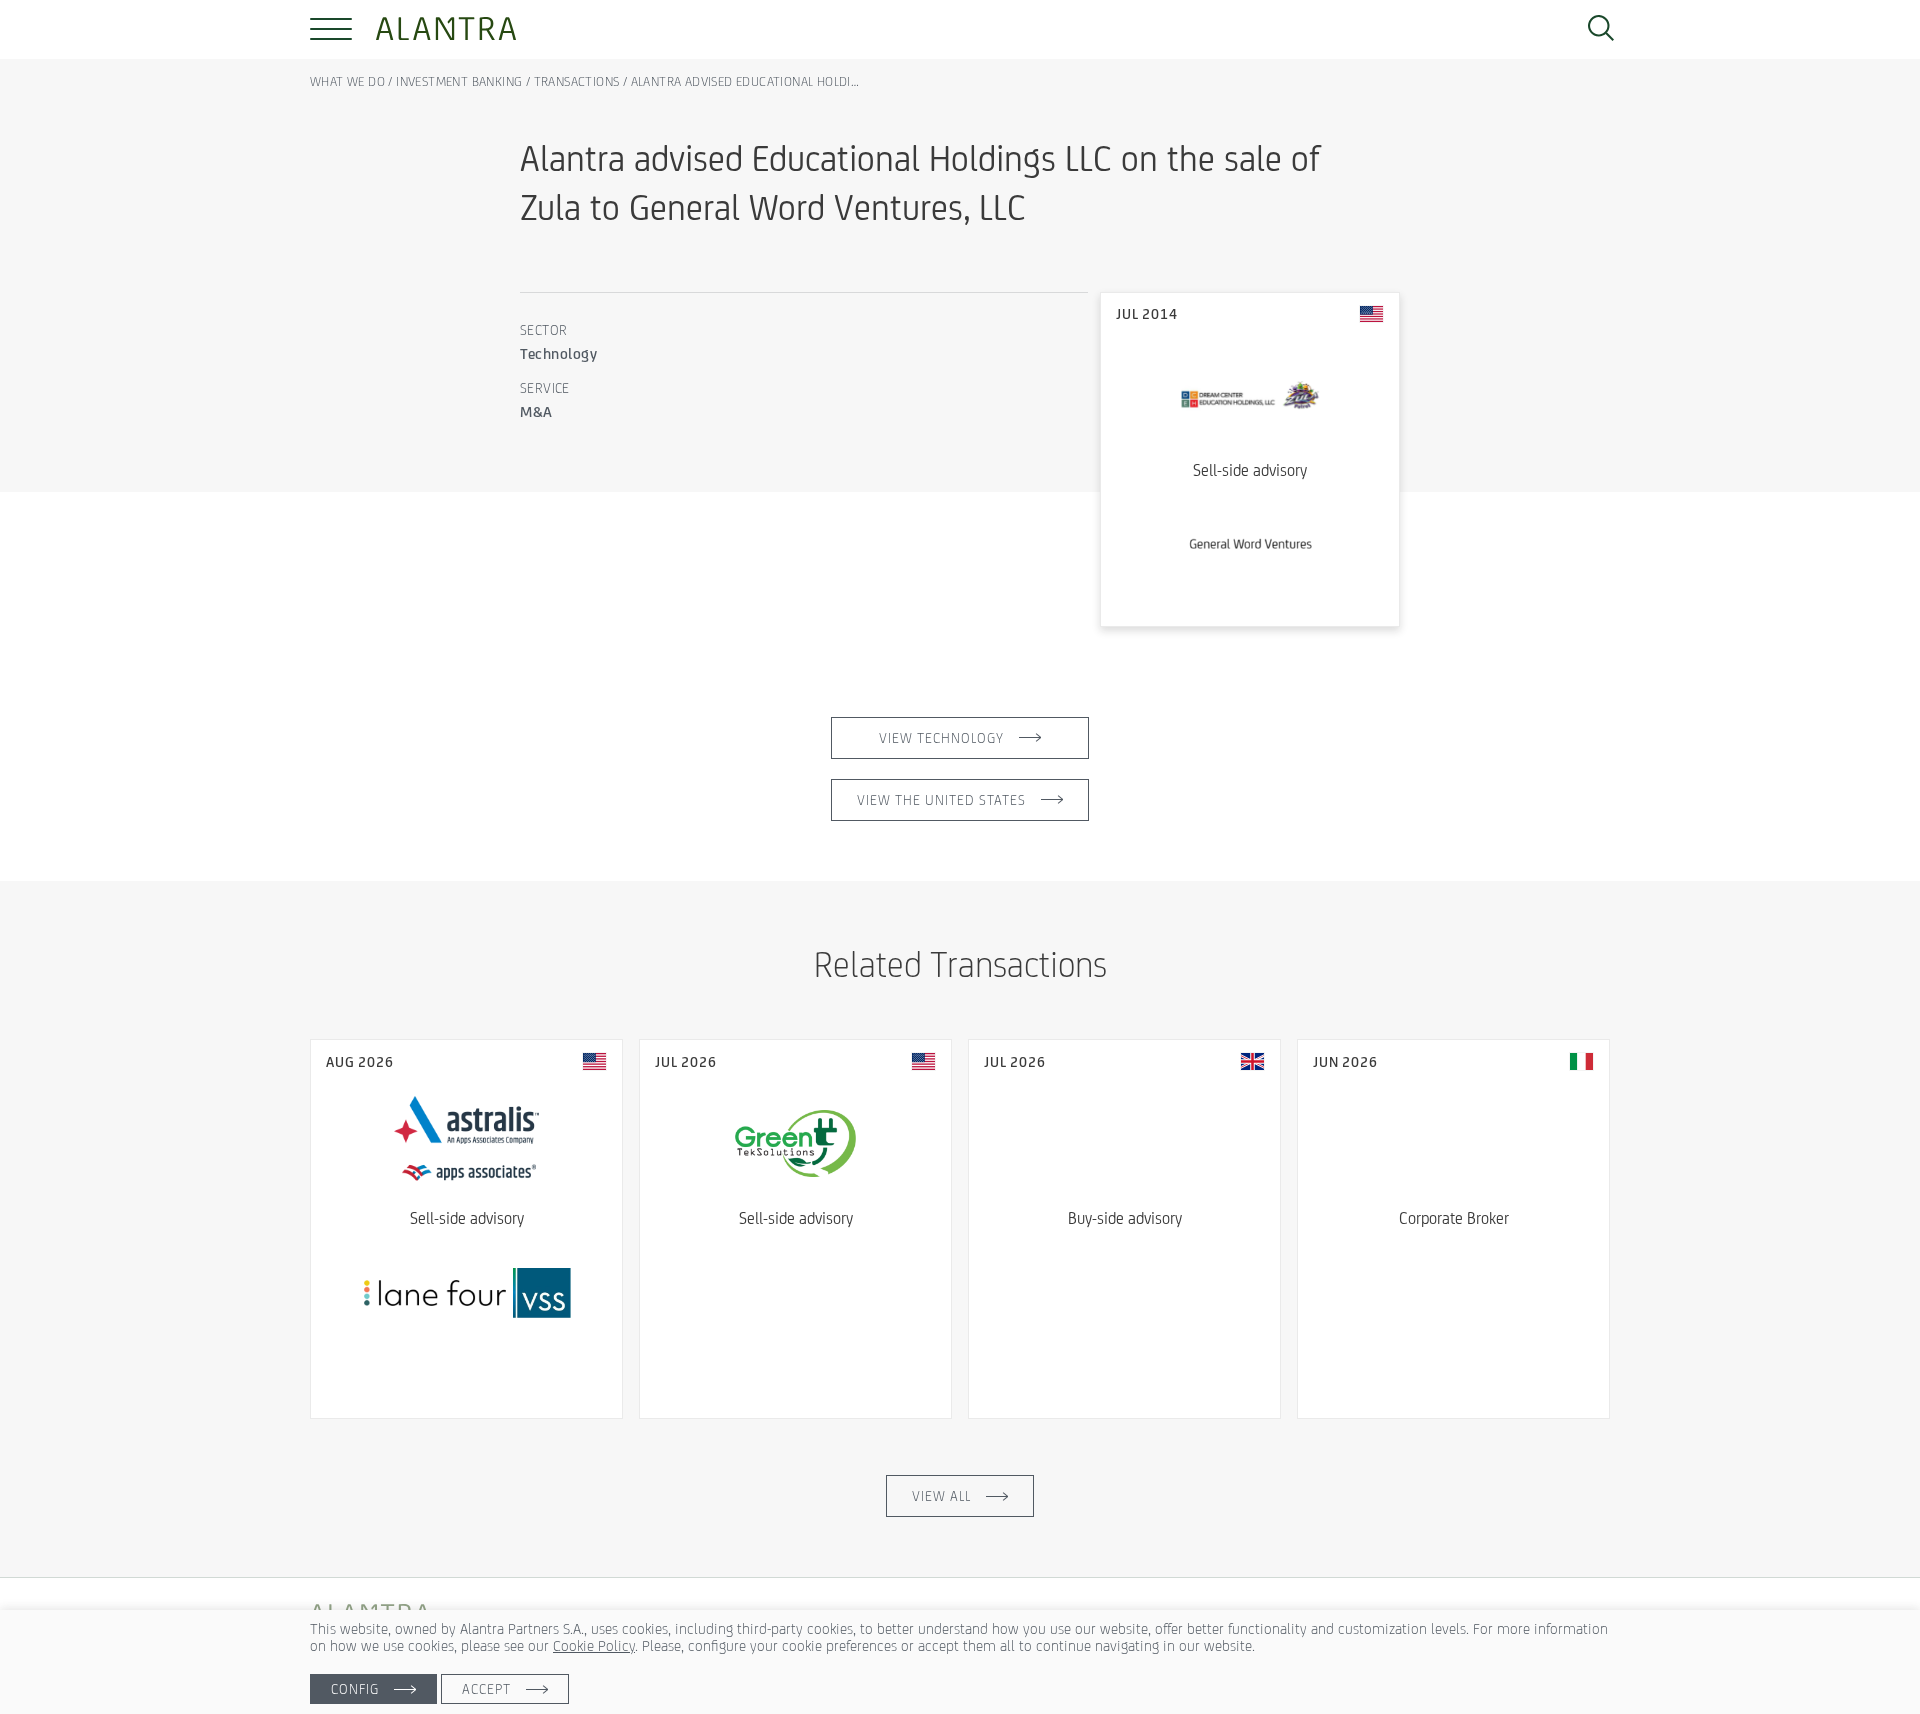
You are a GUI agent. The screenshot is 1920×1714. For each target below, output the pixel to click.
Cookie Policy (594, 1645)
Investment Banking (459, 81)
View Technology (941, 738)
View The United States (941, 800)
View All (941, 1496)
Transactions (577, 81)
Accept (486, 1689)
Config (355, 1689)
